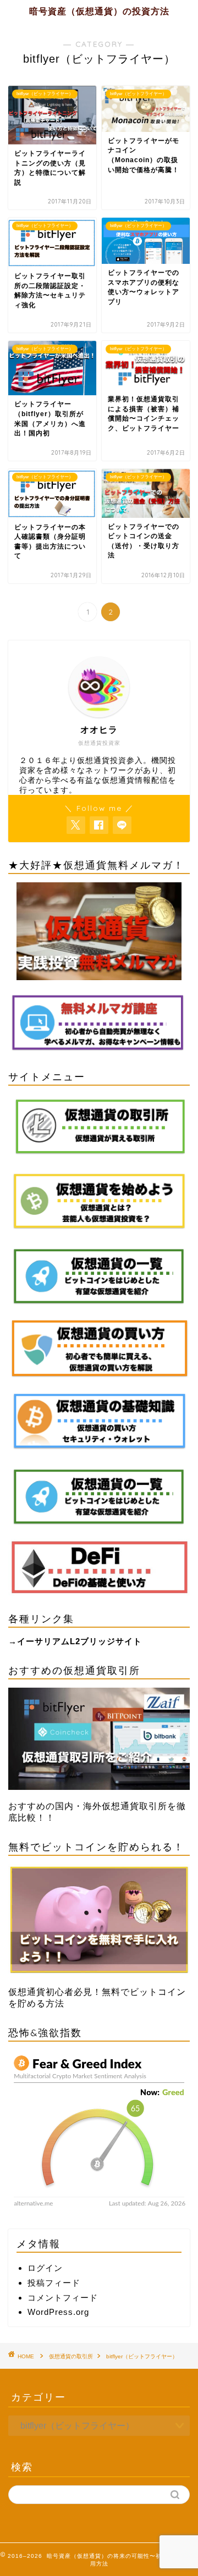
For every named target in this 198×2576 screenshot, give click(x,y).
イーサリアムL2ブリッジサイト (79, 1641)
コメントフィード (63, 2298)
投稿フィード (54, 2283)
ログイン (45, 2268)
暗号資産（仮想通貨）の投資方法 (99, 11)
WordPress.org (58, 2312)
